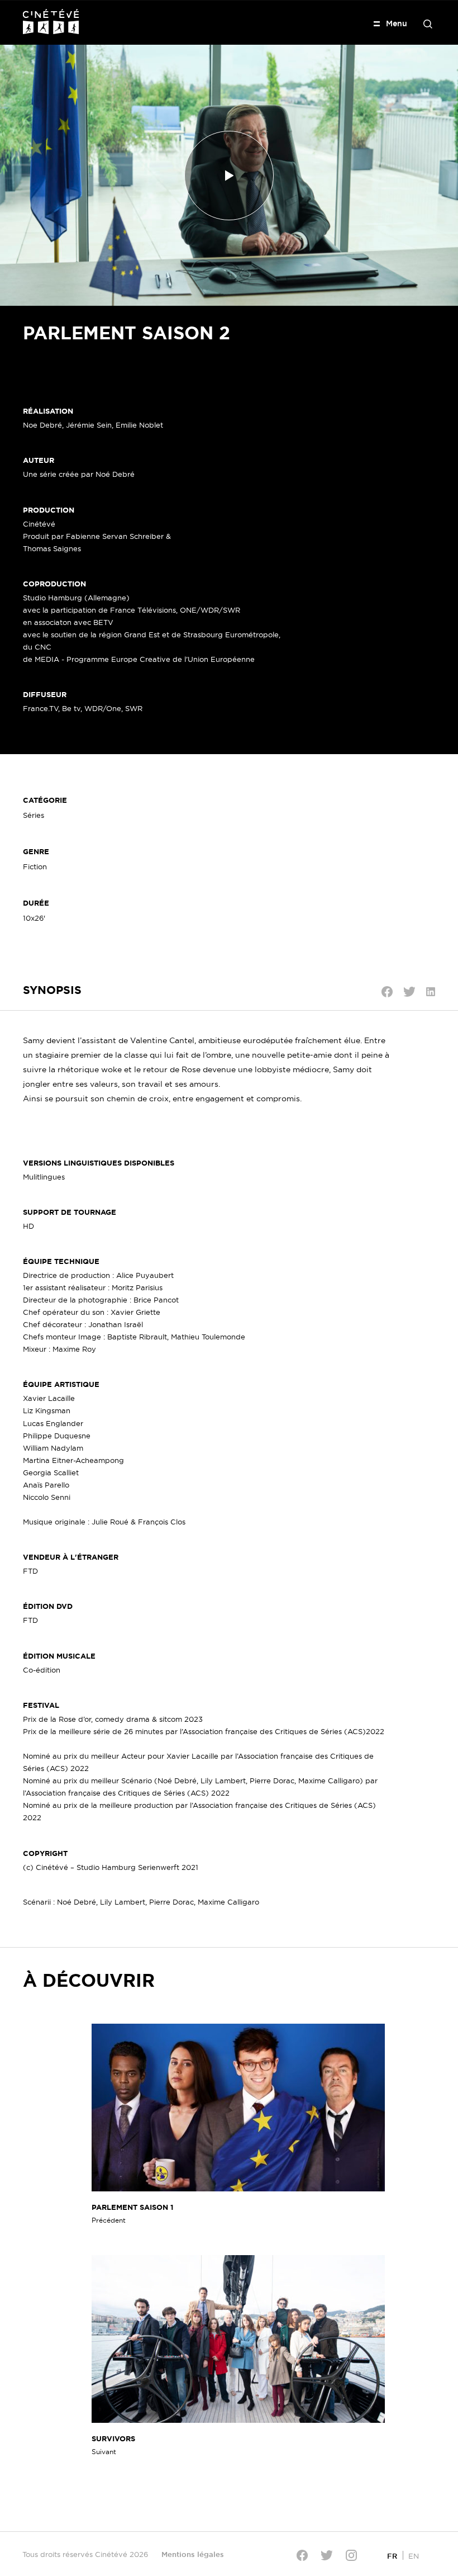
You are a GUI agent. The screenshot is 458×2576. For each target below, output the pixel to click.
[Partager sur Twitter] (409, 992)
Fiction (35, 866)
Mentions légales (193, 2554)
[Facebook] (302, 2555)
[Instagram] (351, 2555)
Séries (34, 815)
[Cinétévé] (51, 22)
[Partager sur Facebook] (387, 992)
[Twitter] (327, 2555)
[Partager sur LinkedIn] (431, 992)
